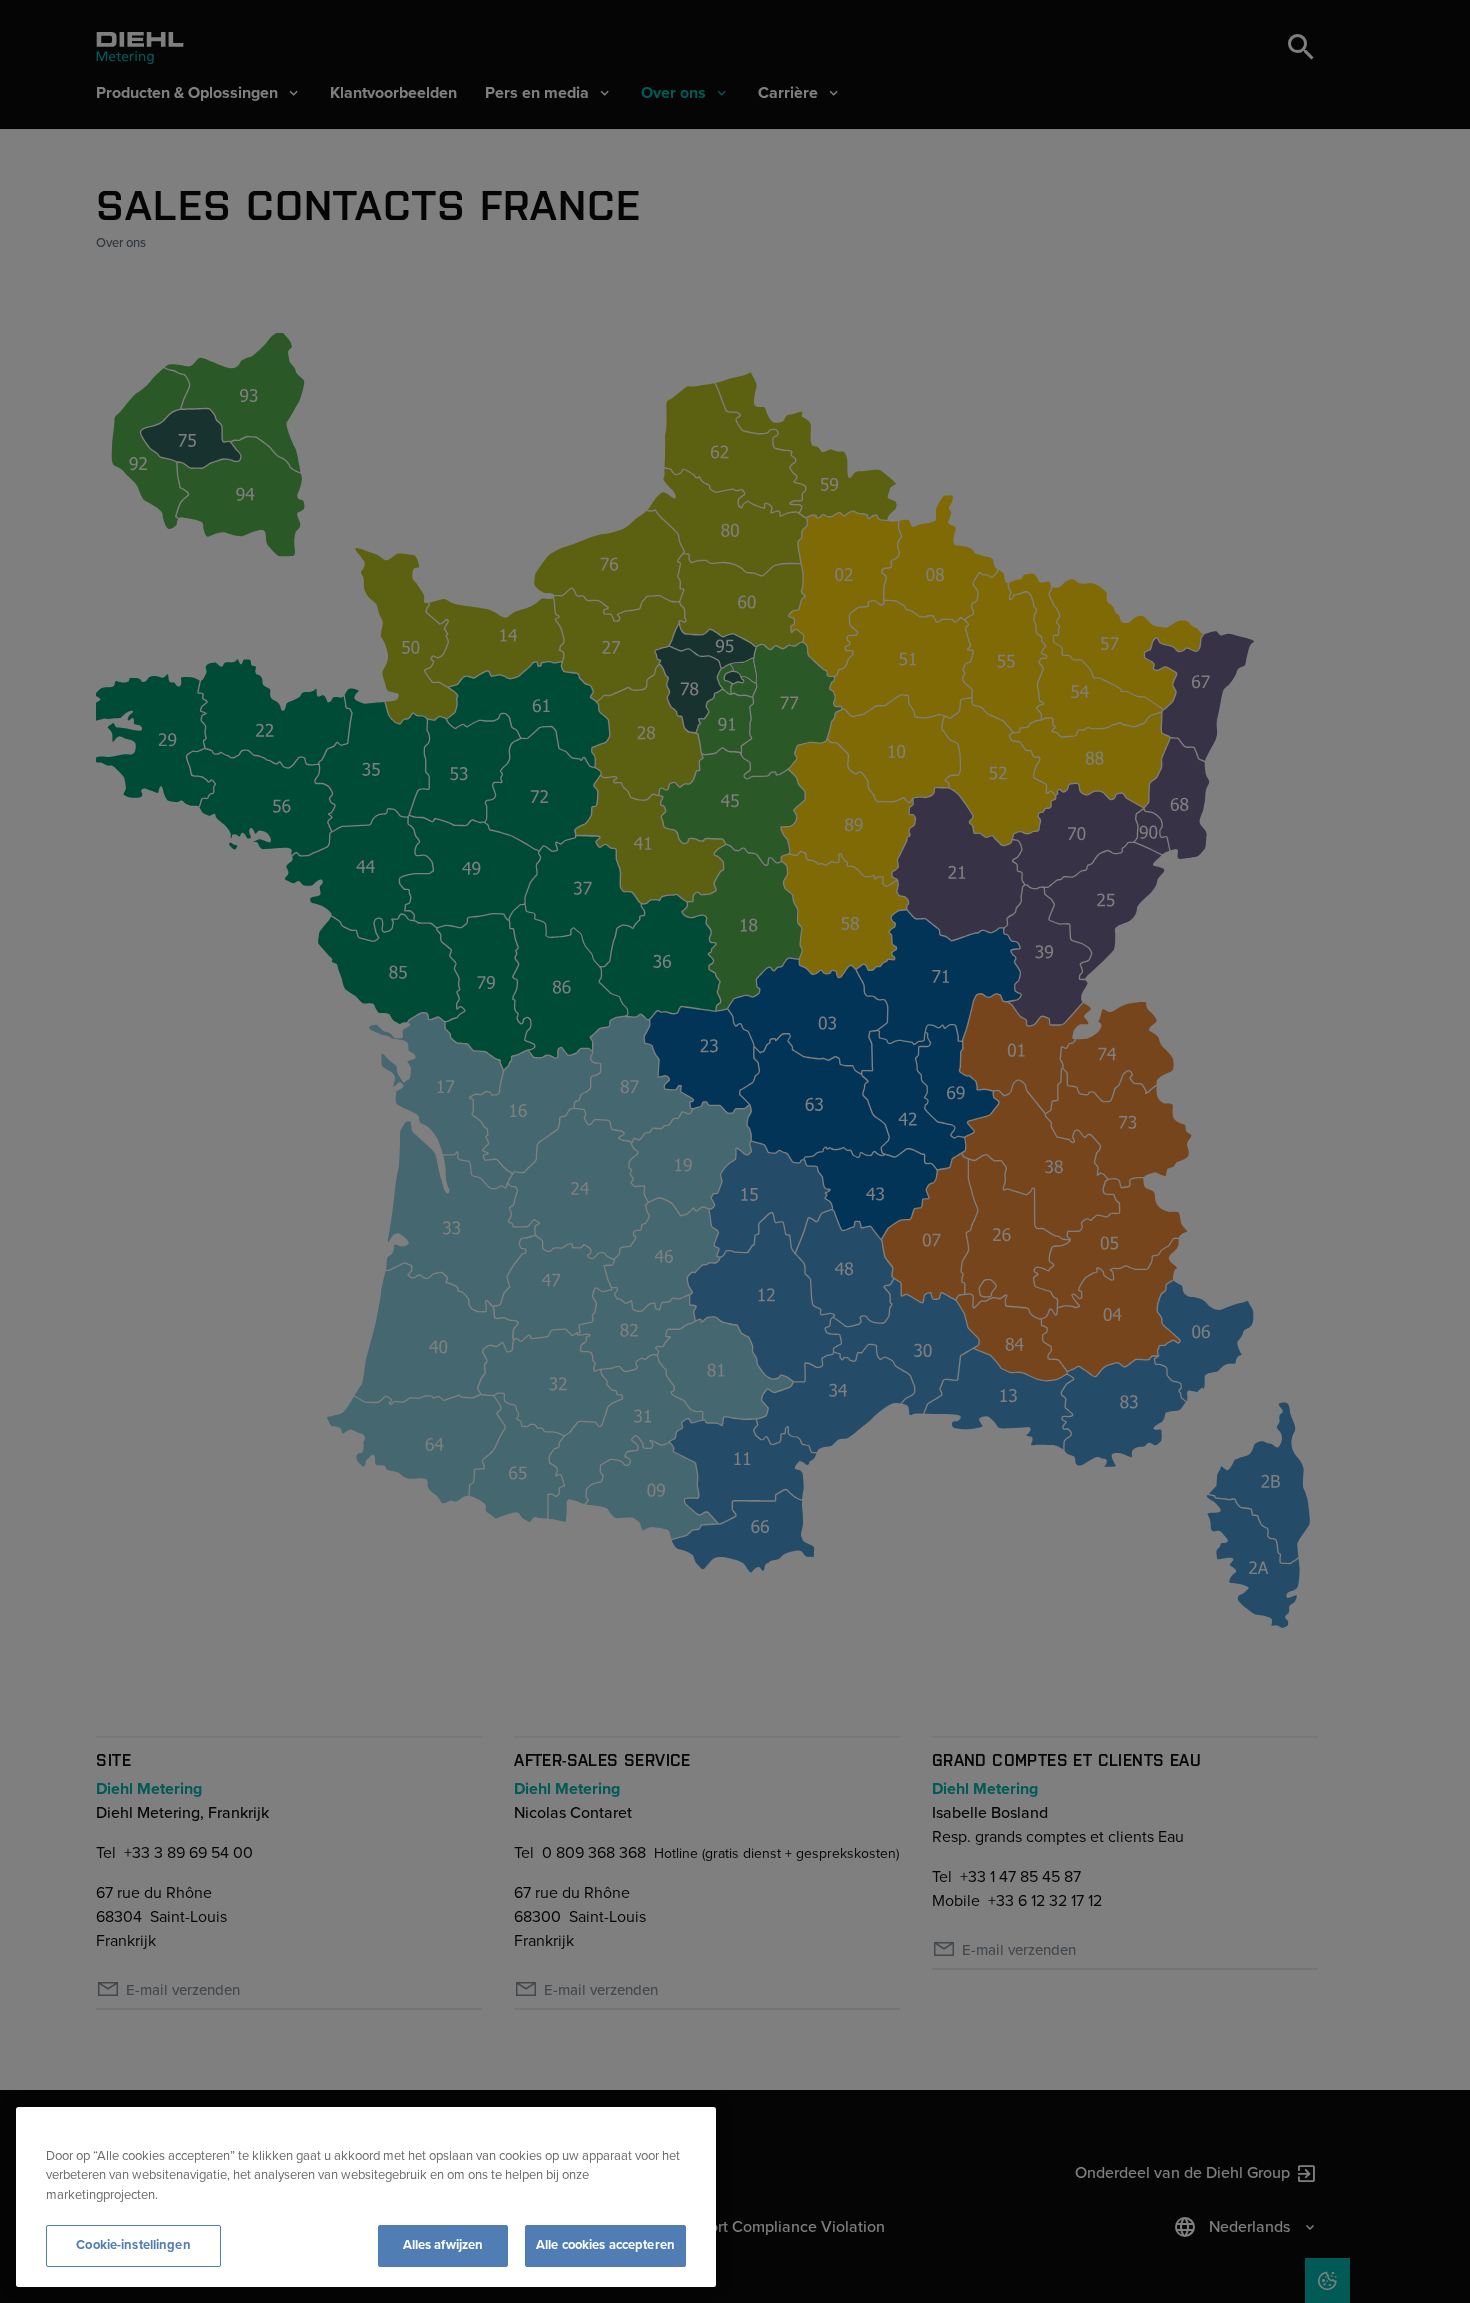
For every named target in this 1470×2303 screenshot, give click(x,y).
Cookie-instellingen (133, 2245)
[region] (366, 2197)
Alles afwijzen (443, 2245)
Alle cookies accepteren (605, 2245)
